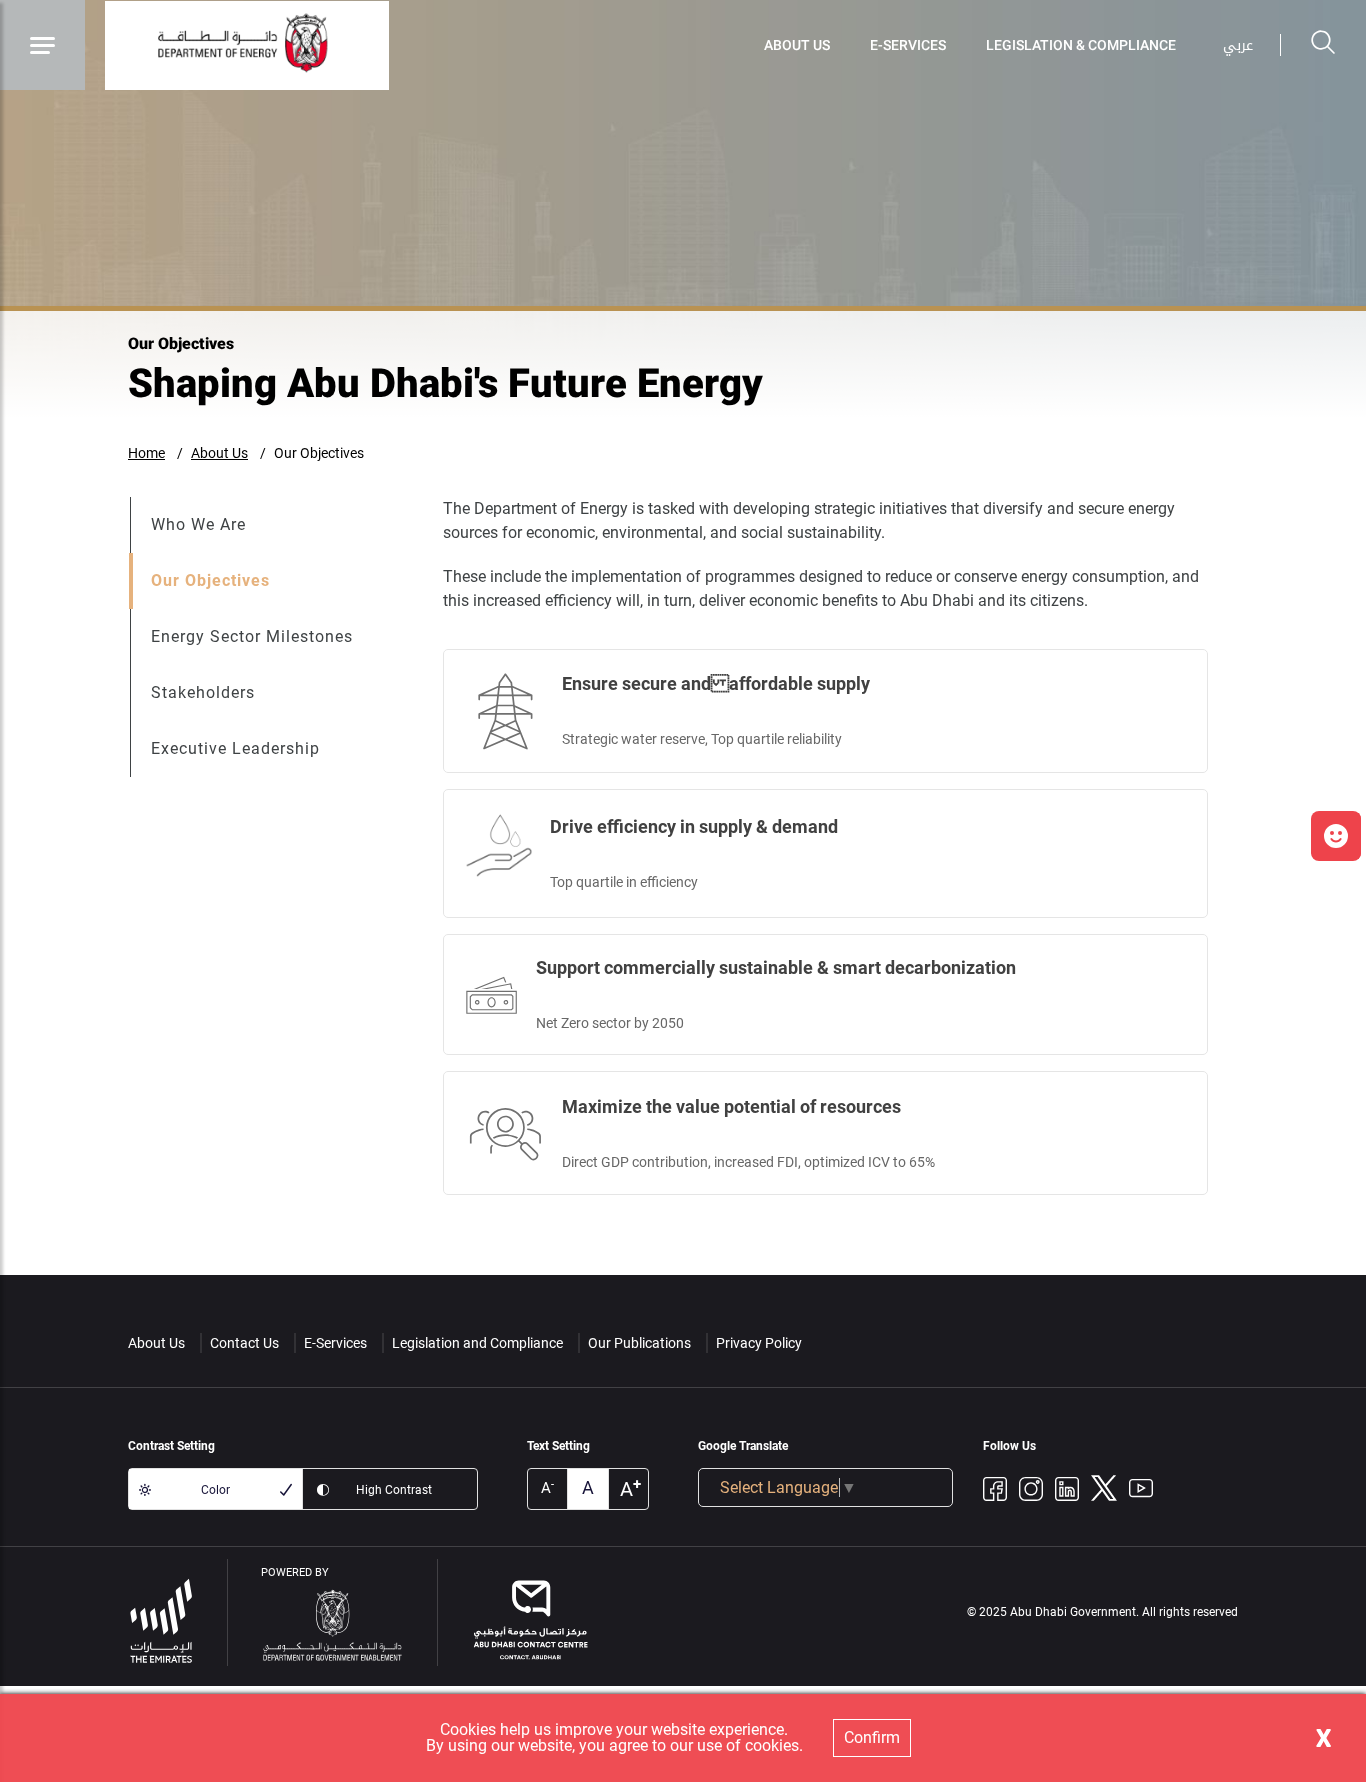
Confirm (872, 1737)
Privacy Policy (759, 1343)
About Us (797, 45)
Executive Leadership (235, 748)
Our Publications (639, 1343)
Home (146, 453)
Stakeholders (203, 692)
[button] (1336, 836)
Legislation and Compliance (477, 1343)
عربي (1238, 45)
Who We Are (198, 524)
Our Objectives (319, 453)
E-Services (908, 45)
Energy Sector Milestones (252, 636)
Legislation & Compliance (1081, 45)
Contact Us (244, 1343)
